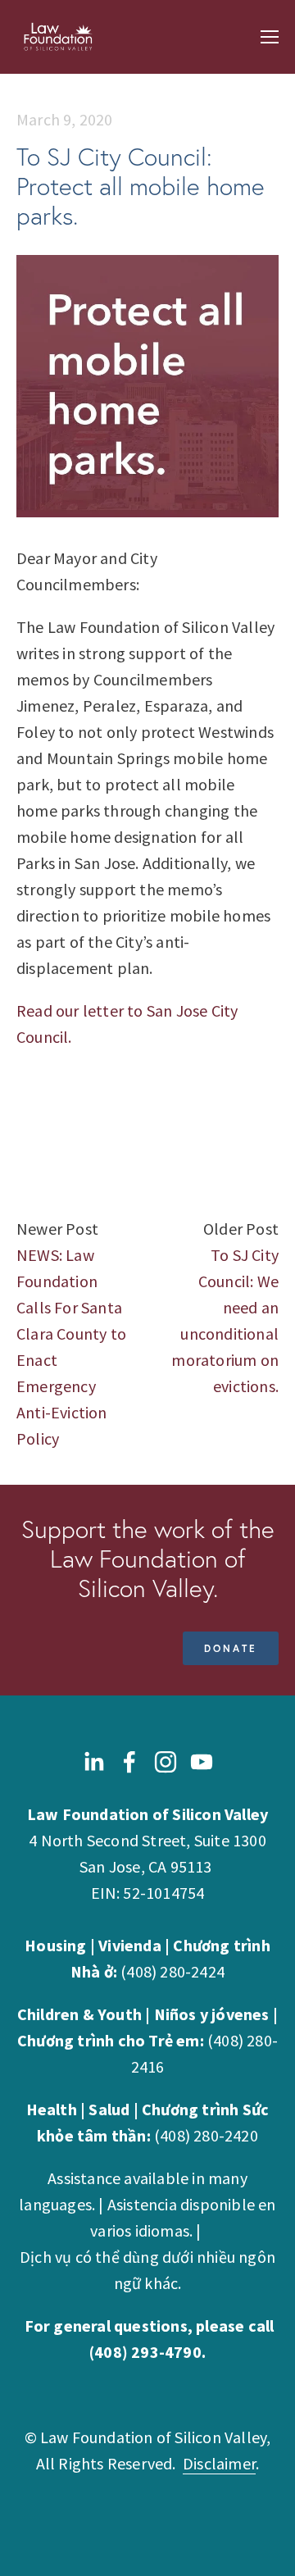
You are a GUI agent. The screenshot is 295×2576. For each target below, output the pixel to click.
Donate (231, 1648)
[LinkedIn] (93, 1762)
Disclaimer (219, 2463)
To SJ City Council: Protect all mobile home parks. (141, 187)
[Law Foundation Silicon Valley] (202, 1762)
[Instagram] (166, 1762)
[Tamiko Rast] (129, 1762)
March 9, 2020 (65, 119)
